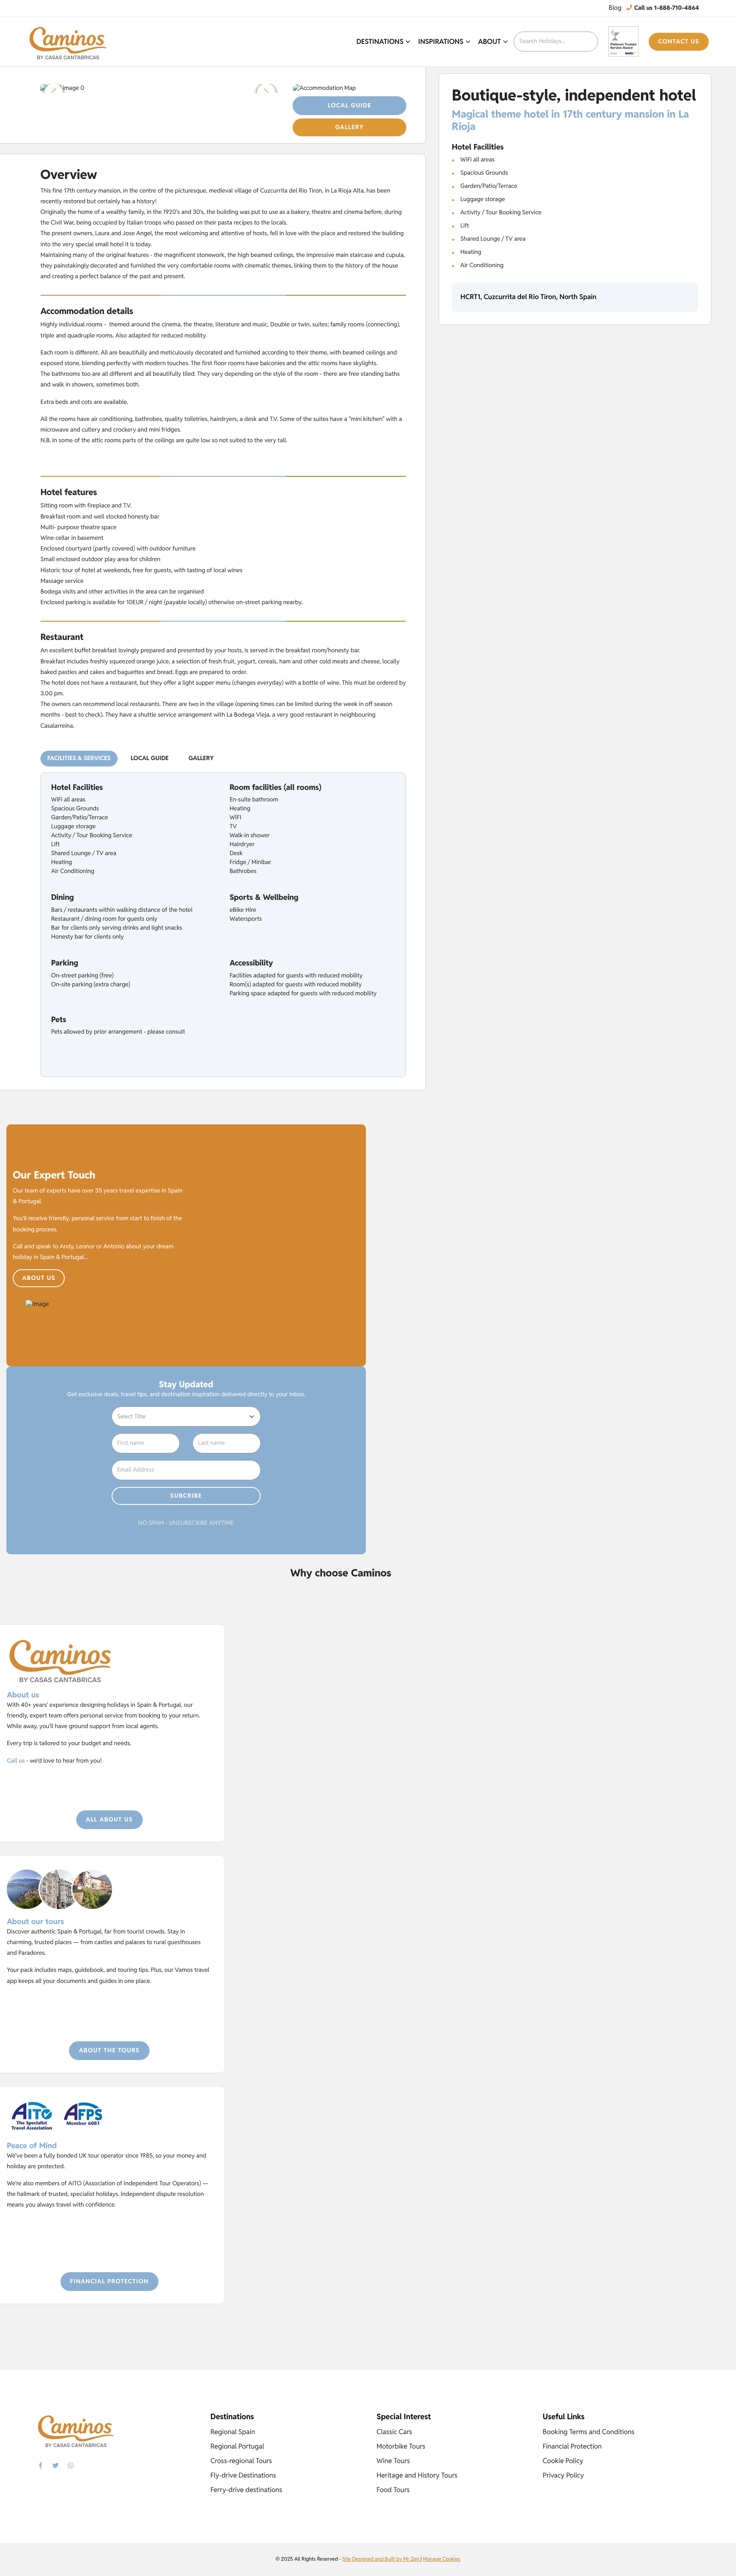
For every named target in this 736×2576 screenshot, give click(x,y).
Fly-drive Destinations (243, 2475)
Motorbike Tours (401, 2446)
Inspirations (441, 42)
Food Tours (393, 2490)
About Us (39, 1278)
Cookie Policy (563, 2461)
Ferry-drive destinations (246, 2490)
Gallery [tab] (201, 758)
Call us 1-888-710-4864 (666, 8)
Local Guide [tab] (150, 758)
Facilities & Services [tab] (79, 758)
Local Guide (349, 106)
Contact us (679, 42)
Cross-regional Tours (241, 2461)
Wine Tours (393, 2461)
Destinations (380, 42)
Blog (615, 8)
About (490, 42)
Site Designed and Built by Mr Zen (381, 2559)
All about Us (109, 1820)
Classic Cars (394, 2432)
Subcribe (186, 1496)
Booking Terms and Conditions (589, 2432)
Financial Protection (109, 2282)
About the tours (109, 2051)
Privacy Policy (563, 2475)
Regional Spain (233, 2432)
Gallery (349, 127)
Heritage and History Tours (417, 2475)
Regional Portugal (237, 2446)
